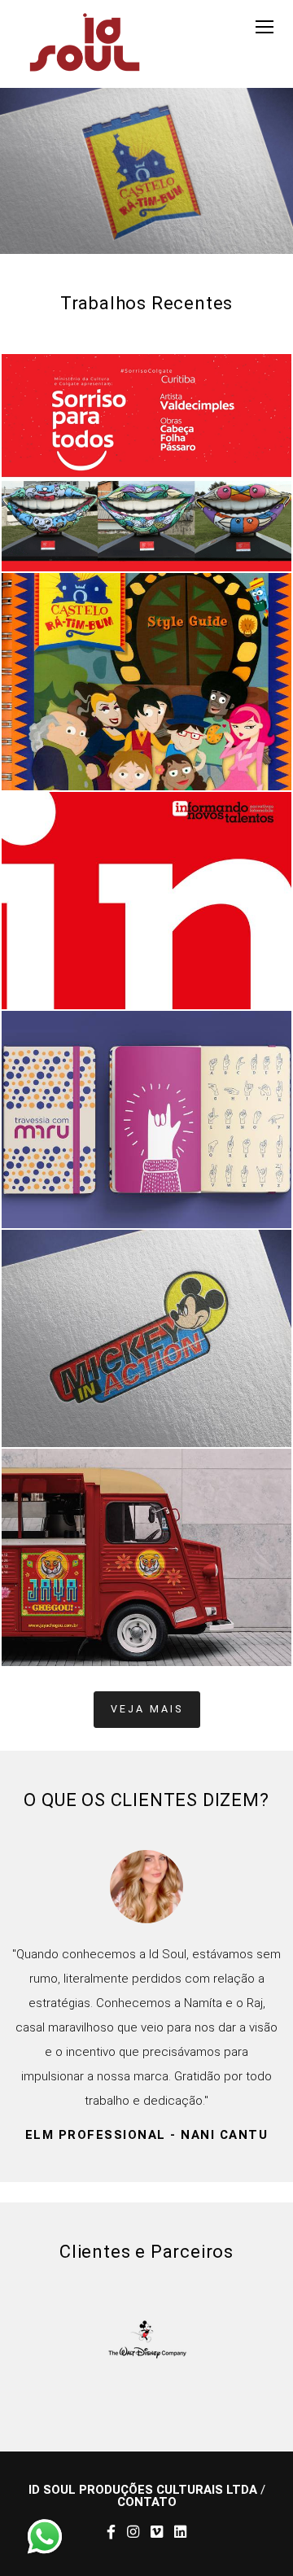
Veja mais (147, 1709)
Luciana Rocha (170, 2257)
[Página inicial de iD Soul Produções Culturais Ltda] (85, 44)
